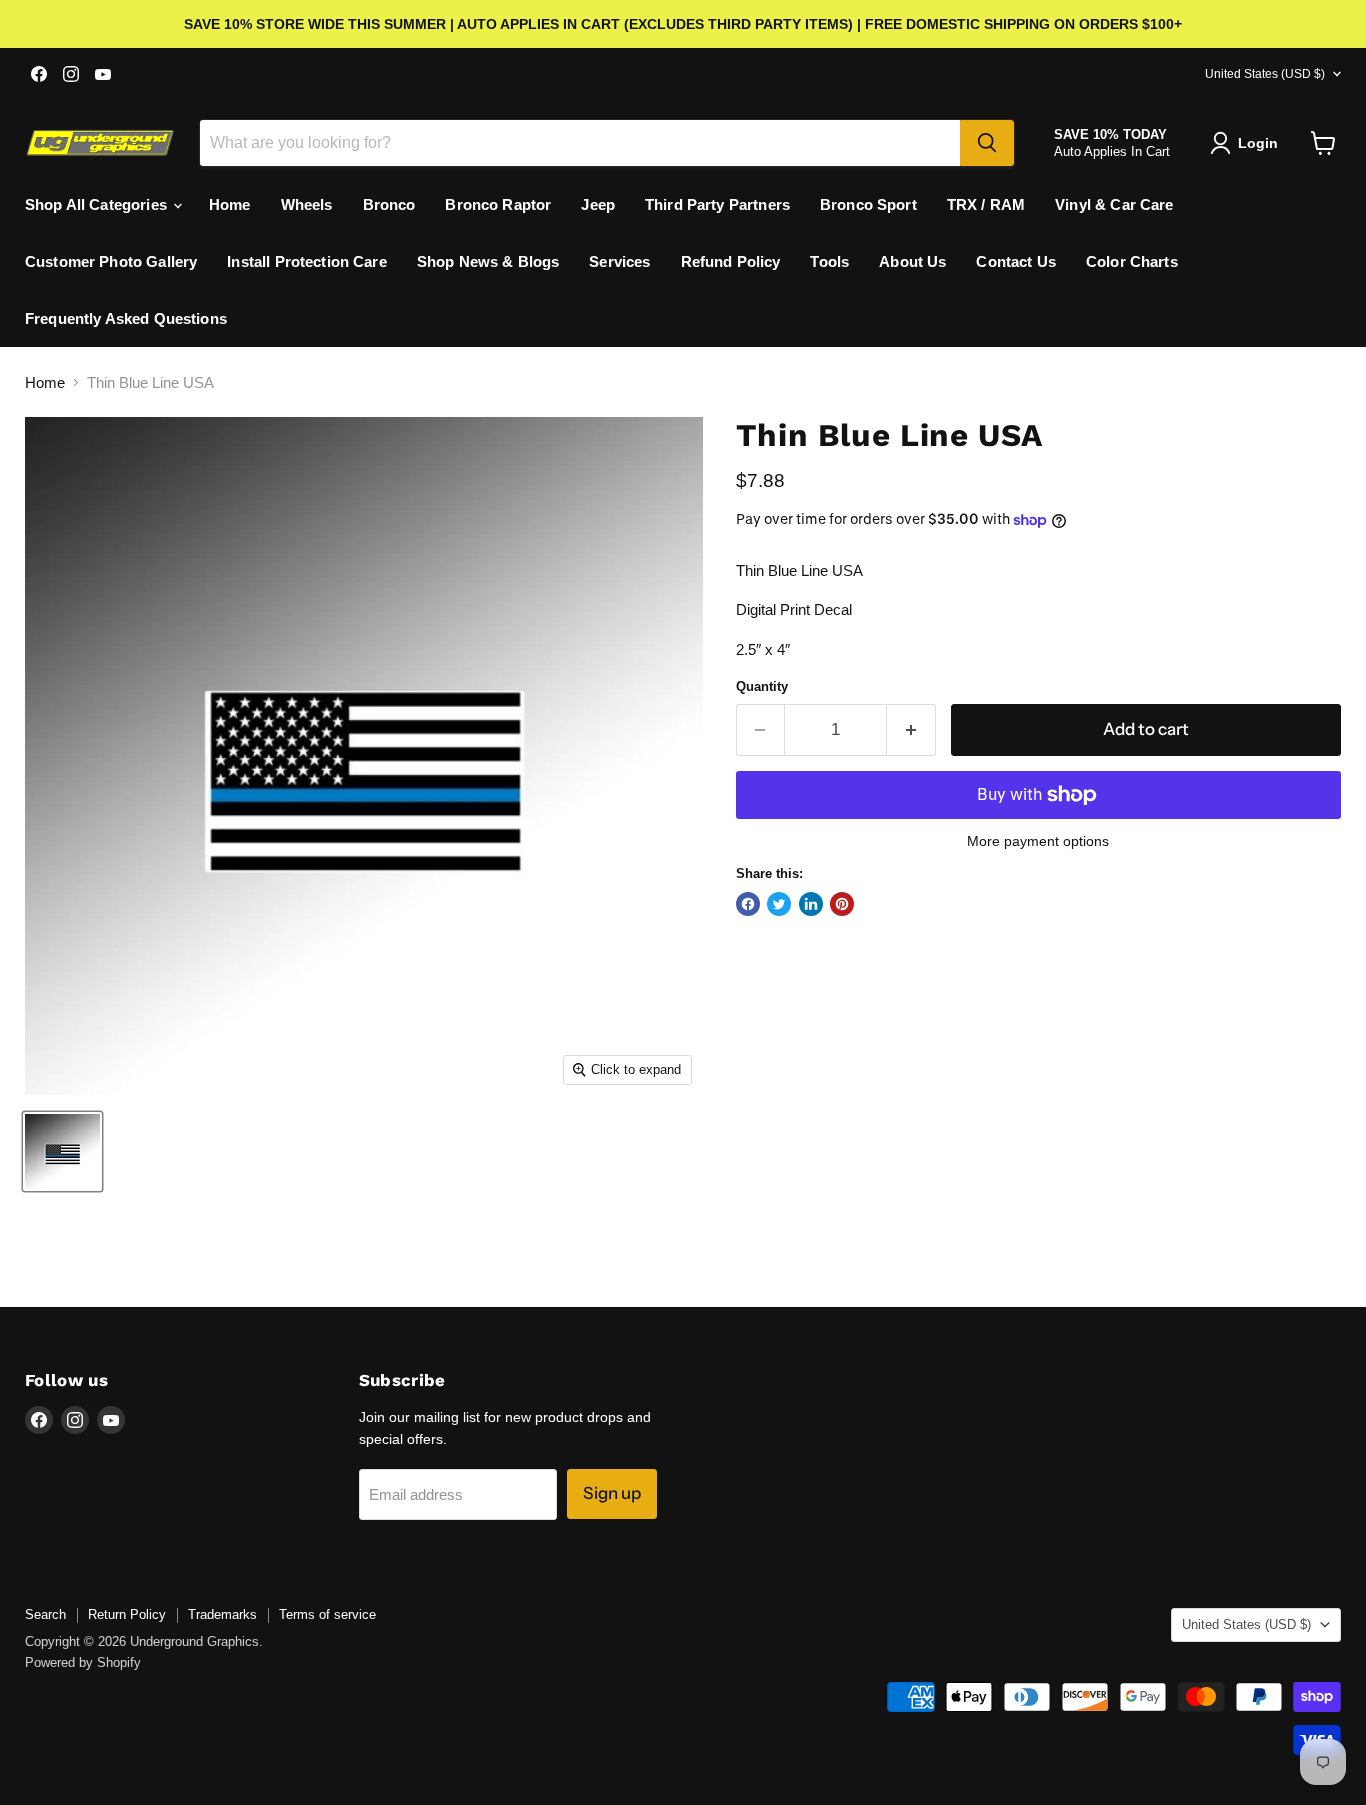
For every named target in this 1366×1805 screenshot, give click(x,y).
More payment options (1038, 841)
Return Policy (127, 1614)
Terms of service (327, 1614)
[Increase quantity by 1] (911, 729)
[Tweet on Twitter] (779, 904)
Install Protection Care (306, 261)
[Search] (987, 143)
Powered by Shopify (83, 1662)
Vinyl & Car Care (1114, 204)
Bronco (389, 204)
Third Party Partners (717, 204)
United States (1265, 74)
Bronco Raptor (498, 204)
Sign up (612, 1493)
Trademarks (222, 1614)
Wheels (307, 204)
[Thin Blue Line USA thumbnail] (62, 1151)
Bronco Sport (868, 204)
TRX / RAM (986, 204)
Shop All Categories (98, 204)
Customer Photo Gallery (111, 261)
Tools (829, 261)
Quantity (762, 686)
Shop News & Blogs (488, 261)
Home (230, 204)
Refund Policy (731, 261)
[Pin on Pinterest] (842, 904)
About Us (912, 261)
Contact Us (1016, 261)
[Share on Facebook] (748, 904)
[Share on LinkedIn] (811, 904)
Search (45, 1614)
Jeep (598, 204)
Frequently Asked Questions (126, 318)
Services (619, 261)
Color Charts (1132, 261)
